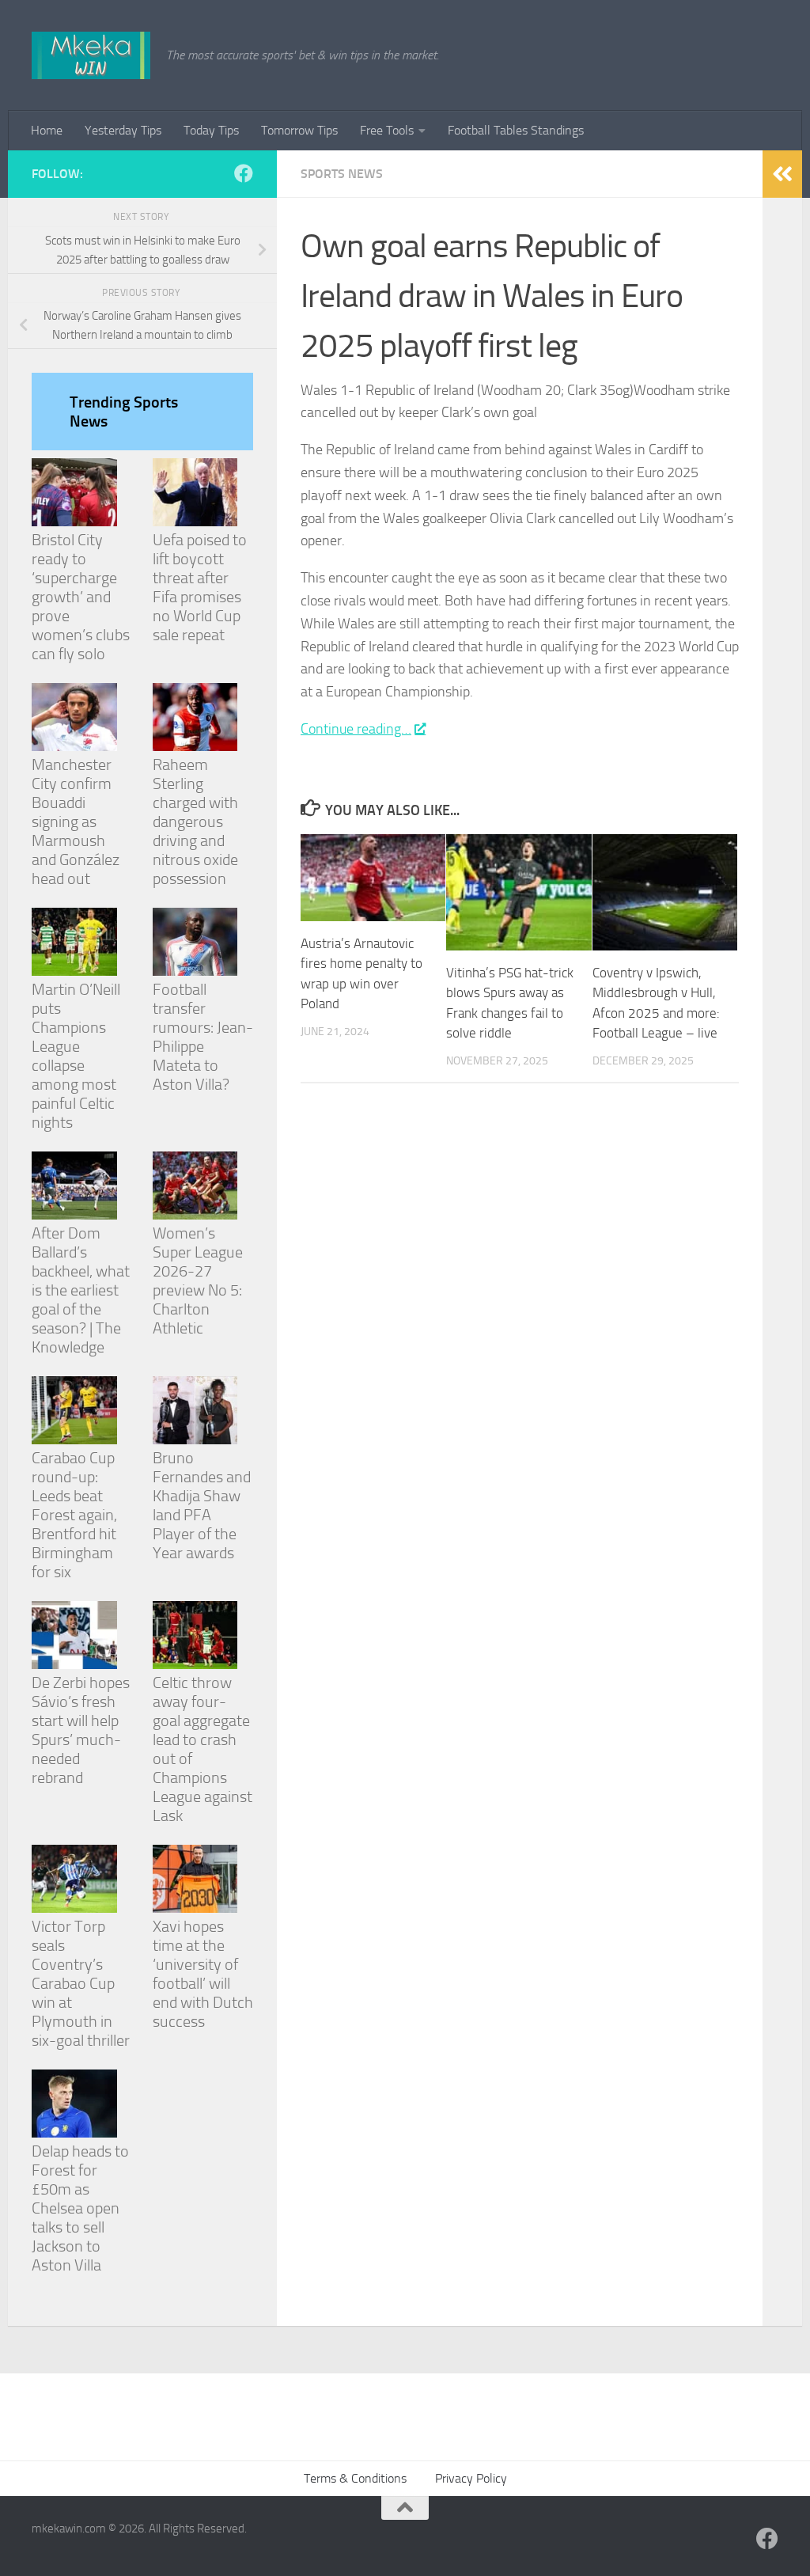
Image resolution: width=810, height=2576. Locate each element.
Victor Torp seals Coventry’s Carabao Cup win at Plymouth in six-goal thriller (81, 1983)
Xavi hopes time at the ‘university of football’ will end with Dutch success (203, 1974)
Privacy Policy (471, 2478)
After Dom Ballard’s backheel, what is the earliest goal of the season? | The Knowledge (81, 1290)
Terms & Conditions (355, 2478)
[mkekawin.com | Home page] (91, 55)
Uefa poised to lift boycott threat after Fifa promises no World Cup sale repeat (200, 587)
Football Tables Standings (516, 130)
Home (47, 130)
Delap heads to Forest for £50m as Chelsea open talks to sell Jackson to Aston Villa (80, 2208)
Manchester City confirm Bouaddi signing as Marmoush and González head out (76, 821)
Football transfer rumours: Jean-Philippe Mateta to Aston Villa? (203, 1037)
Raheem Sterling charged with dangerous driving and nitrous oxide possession (195, 821)
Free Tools (387, 130)
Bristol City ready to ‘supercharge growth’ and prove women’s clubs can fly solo (81, 597)
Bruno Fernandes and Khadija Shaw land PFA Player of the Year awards (202, 1505)
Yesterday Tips (123, 130)
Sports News (342, 174)
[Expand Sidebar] (782, 174)
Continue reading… (356, 729)
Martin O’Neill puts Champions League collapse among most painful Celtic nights (76, 1056)
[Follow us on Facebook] (244, 173)
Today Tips (211, 130)
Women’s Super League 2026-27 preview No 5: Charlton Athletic (198, 1280)
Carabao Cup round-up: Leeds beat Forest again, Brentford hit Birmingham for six (74, 1515)
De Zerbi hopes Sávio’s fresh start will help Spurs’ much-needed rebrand (81, 1730)
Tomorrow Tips (299, 130)
